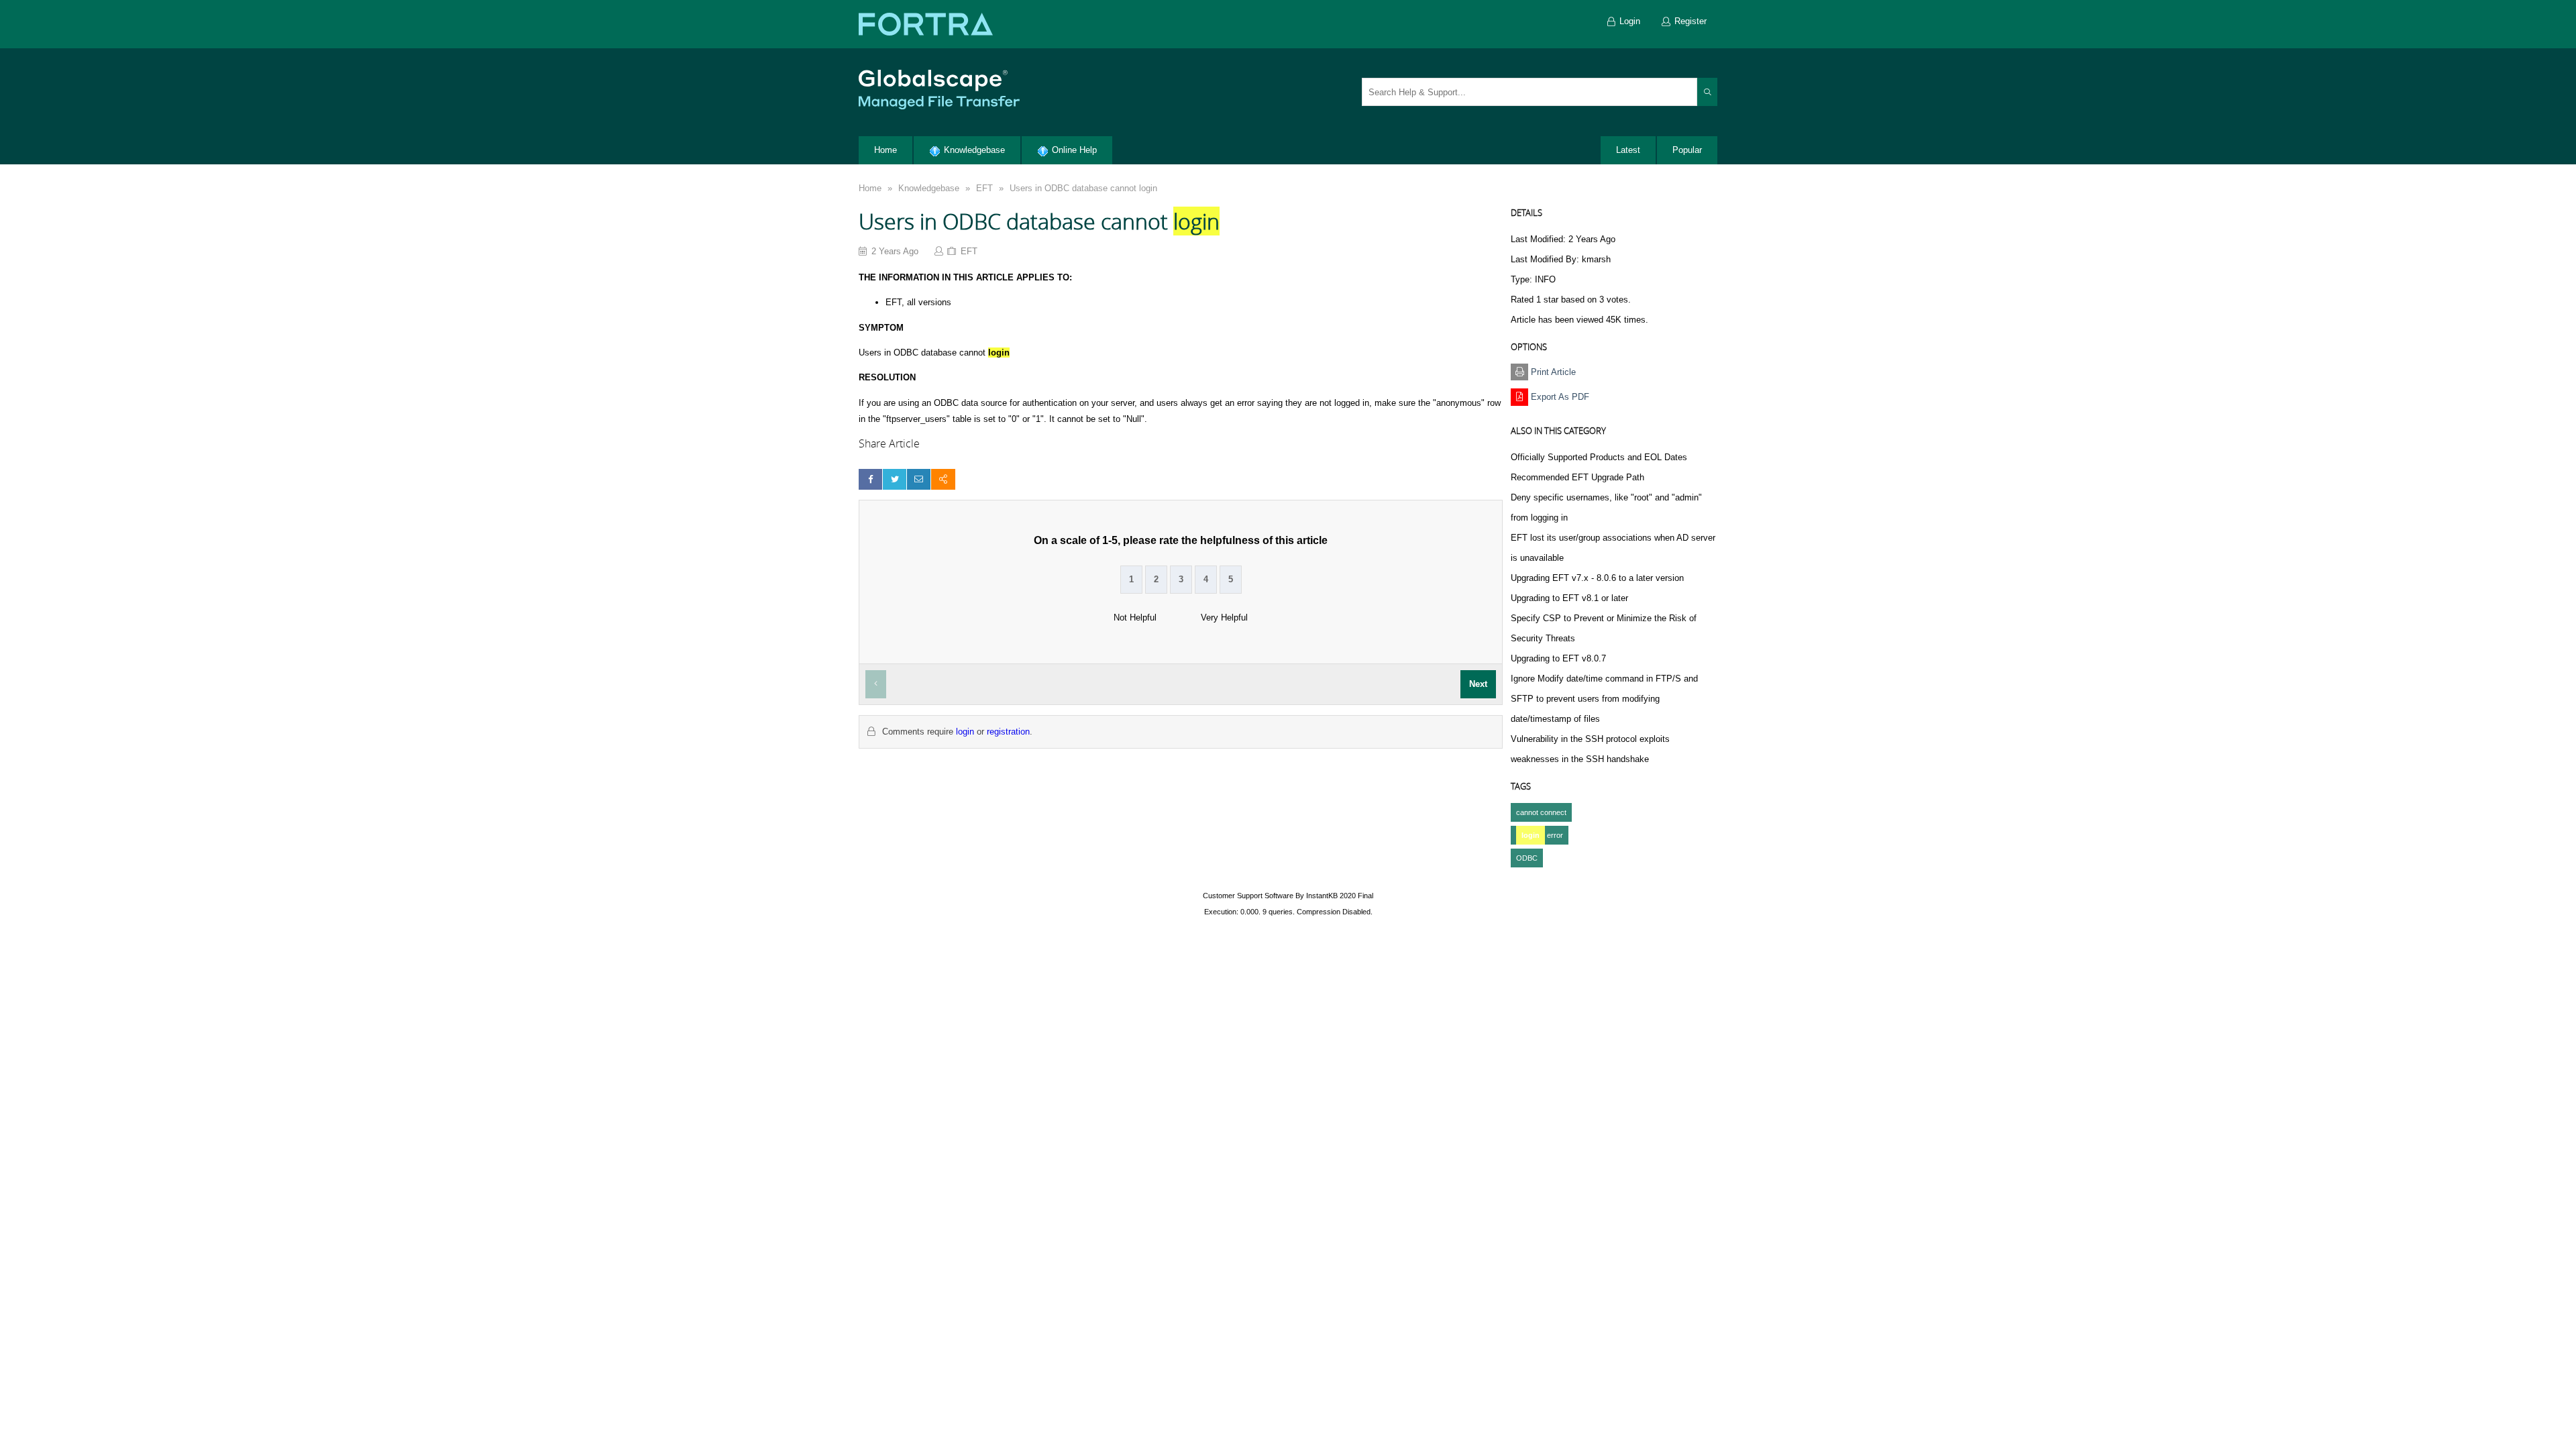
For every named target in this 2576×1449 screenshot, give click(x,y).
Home (870, 188)
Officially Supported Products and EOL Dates (1599, 457)
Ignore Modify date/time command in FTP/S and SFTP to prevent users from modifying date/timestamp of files (1604, 699)
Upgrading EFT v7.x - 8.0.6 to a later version (1597, 578)
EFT (984, 188)
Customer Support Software (1248, 896)
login (965, 732)
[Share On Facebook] (870, 479)
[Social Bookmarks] (943, 479)
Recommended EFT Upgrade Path (1577, 477)
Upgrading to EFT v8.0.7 (1558, 658)
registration (1008, 732)
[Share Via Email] (919, 479)
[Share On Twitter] (895, 479)
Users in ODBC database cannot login (1083, 188)
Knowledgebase (929, 188)
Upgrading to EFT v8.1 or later (1569, 598)
